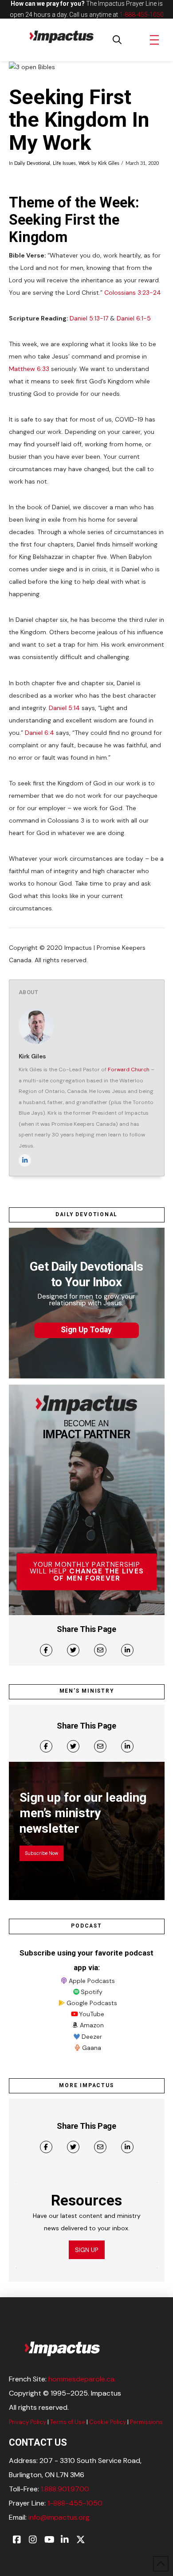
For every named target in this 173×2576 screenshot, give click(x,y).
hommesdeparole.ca (81, 2379)
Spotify (92, 1992)
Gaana (92, 2048)
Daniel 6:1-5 (134, 318)
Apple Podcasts (92, 1981)
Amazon (92, 2025)
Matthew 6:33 (29, 369)
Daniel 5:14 (64, 708)
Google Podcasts (92, 2003)
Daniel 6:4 (39, 733)
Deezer (92, 2037)
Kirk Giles (109, 164)
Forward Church (129, 1069)
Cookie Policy (108, 2422)
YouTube (92, 2014)
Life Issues (64, 164)
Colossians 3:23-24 (133, 293)
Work (84, 164)
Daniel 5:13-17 (89, 318)
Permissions (146, 2422)
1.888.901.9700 (65, 2489)
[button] (117, 40)
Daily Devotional (32, 164)
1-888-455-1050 (142, 15)
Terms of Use (68, 2422)
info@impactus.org (59, 2517)
